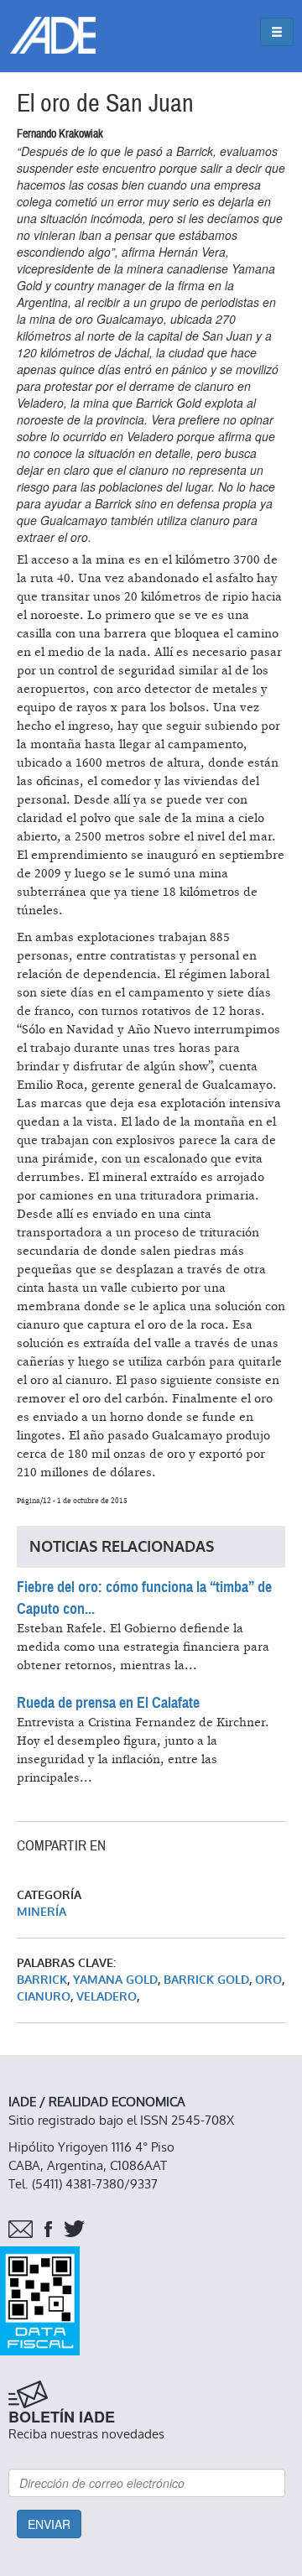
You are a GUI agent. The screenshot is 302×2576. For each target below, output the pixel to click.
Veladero (107, 1997)
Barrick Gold (206, 1980)
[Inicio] (53, 35)
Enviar (49, 2524)
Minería (42, 1912)
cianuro (44, 1997)
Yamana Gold (115, 1980)
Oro (268, 1980)
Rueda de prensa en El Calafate (108, 1703)
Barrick (42, 1980)
